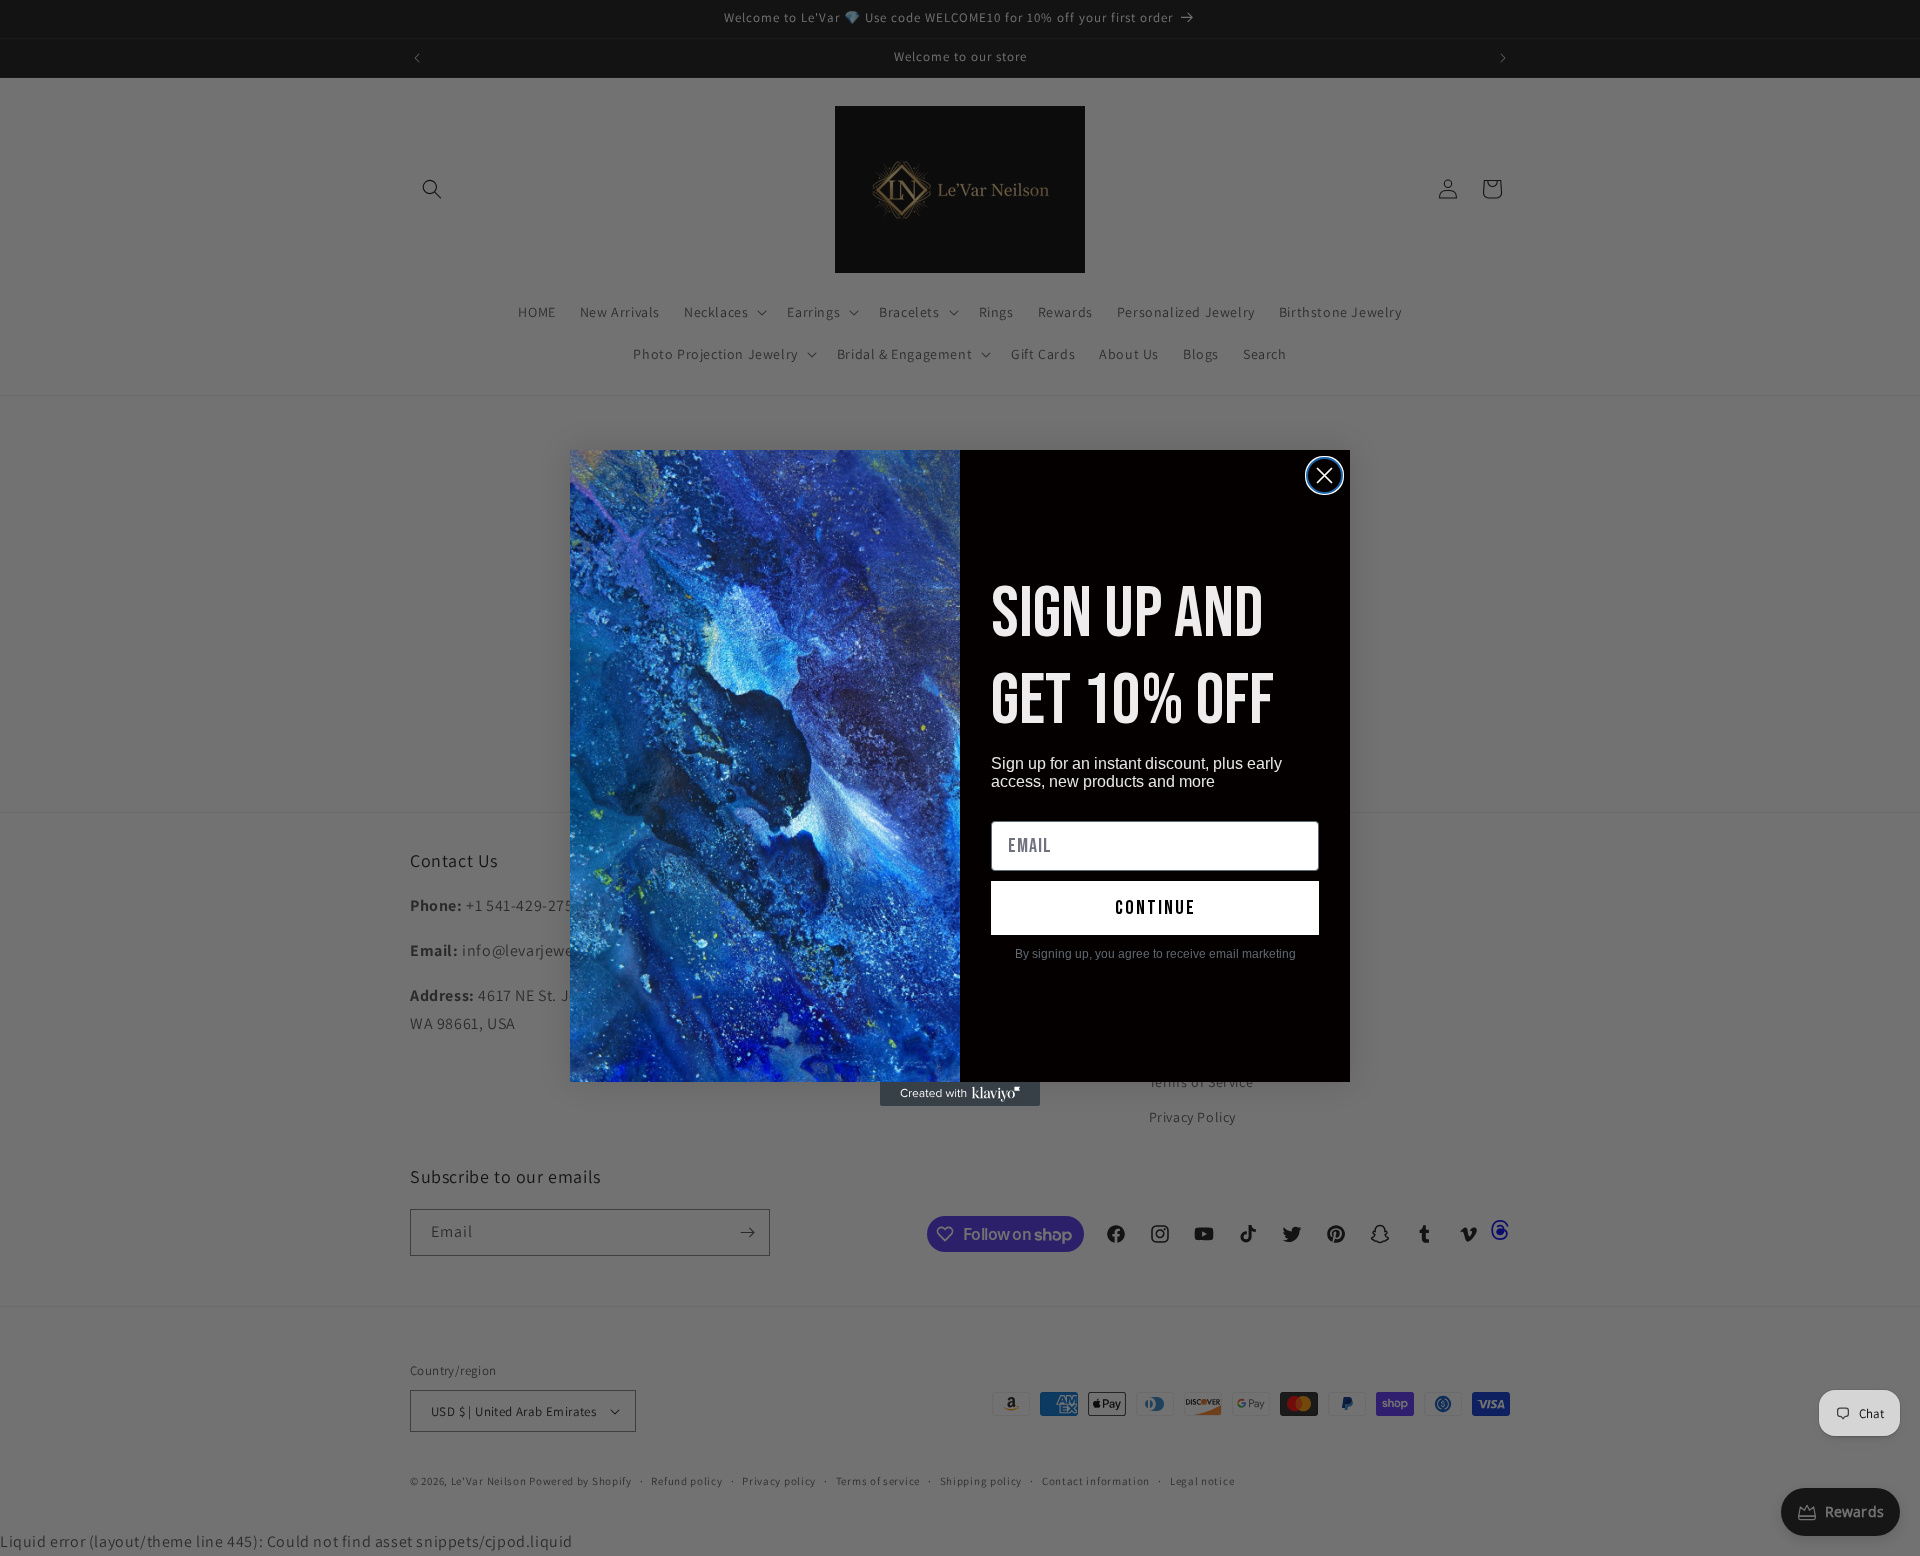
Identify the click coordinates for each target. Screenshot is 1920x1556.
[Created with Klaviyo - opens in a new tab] (960, 1094)
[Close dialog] (1324, 475)
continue (1155, 908)
